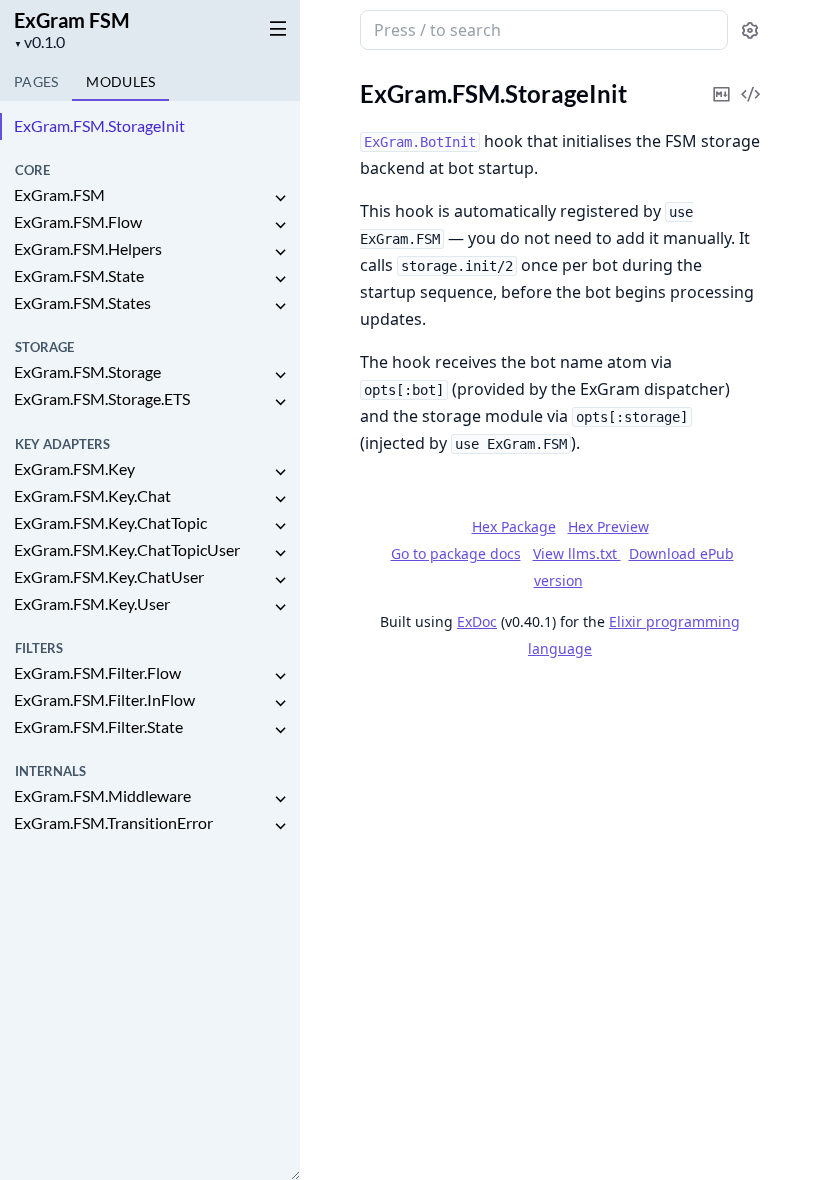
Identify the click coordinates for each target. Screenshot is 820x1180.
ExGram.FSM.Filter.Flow (97, 672)
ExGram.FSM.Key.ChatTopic (110, 522)
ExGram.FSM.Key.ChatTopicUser (127, 549)
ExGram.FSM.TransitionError (113, 822)
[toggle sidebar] (274, 28)
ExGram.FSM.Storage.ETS (102, 398)
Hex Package (514, 526)
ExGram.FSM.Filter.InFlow (104, 699)
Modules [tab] (120, 81)
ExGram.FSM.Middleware (102, 795)
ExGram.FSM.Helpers (88, 248)
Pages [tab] (36, 81)
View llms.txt (577, 553)
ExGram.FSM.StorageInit (99, 125)
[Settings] (750, 30)
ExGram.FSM (59, 194)
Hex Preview (608, 526)
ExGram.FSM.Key (74, 468)
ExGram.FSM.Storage (87, 371)
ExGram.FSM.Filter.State (98, 726)
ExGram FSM (72, 20)
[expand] (280, 198)
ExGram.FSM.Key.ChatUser (109, 576)
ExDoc (477, 621)
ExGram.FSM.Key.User (92, 603)
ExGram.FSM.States (82, 302)
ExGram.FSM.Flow (78, 221)
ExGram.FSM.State (79, 275)
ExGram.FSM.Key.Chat (92, 495)
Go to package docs (456, 554)
